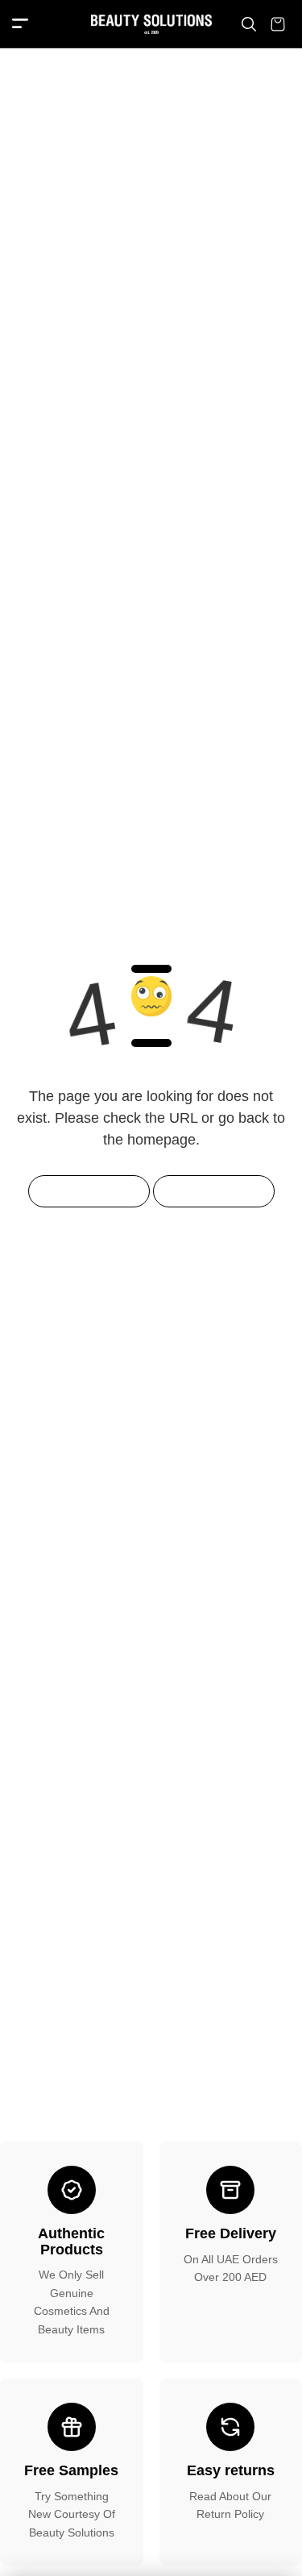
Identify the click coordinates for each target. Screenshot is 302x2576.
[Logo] (151, 24)
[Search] (249, 24)
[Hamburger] (20, 25)
